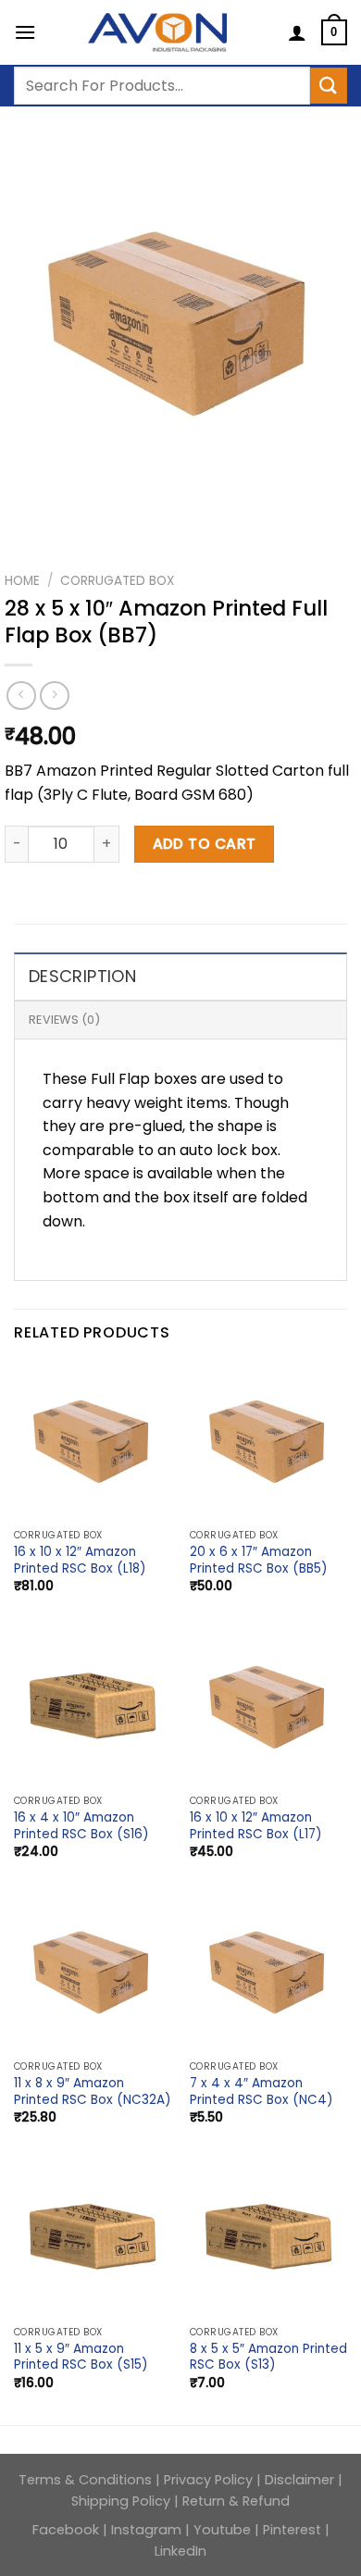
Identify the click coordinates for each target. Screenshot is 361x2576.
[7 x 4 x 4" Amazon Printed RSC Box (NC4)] (268, 1972)
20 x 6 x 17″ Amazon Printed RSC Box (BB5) (259, 1560)
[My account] (297, 32)
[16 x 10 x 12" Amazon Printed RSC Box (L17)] (268, 1707)
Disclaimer (299, 2480)
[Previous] (23, 518)
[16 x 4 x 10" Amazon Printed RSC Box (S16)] (93, 1707)
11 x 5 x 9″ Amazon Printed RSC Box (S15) (81, 2357)
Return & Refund (236, 2501)
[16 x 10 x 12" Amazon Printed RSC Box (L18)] (93, 1441)
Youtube (222, 2530)
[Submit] (329, 86)
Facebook (68, 2530)
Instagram (146, 2530)
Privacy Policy (210, 2480)
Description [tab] (82, 976)
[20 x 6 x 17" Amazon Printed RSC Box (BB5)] (268, 1441)
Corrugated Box (117, 581)
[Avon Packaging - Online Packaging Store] (157, 32)
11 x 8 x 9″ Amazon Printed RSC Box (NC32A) (93, 2091)
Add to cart (205, 844)
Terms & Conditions (87, 2480)
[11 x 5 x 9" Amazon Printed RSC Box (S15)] (93, 2238)
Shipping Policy (121, 2501)
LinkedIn (180, 2551)
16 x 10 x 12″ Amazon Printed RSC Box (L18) (80, 1560)
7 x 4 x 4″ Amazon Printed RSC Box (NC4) (261, 2091)
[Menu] (25, 32)
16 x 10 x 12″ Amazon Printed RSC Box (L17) (256, 1826)
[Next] (74, 518)
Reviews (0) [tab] (64, 1020)
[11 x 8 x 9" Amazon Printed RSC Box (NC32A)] (93, 1972)
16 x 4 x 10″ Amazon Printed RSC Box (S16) (81, 1826)
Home (22, 581)
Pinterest (292, 2530)
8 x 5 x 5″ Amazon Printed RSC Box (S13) (268, 2357)
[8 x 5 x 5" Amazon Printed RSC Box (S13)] (268, 2238)
